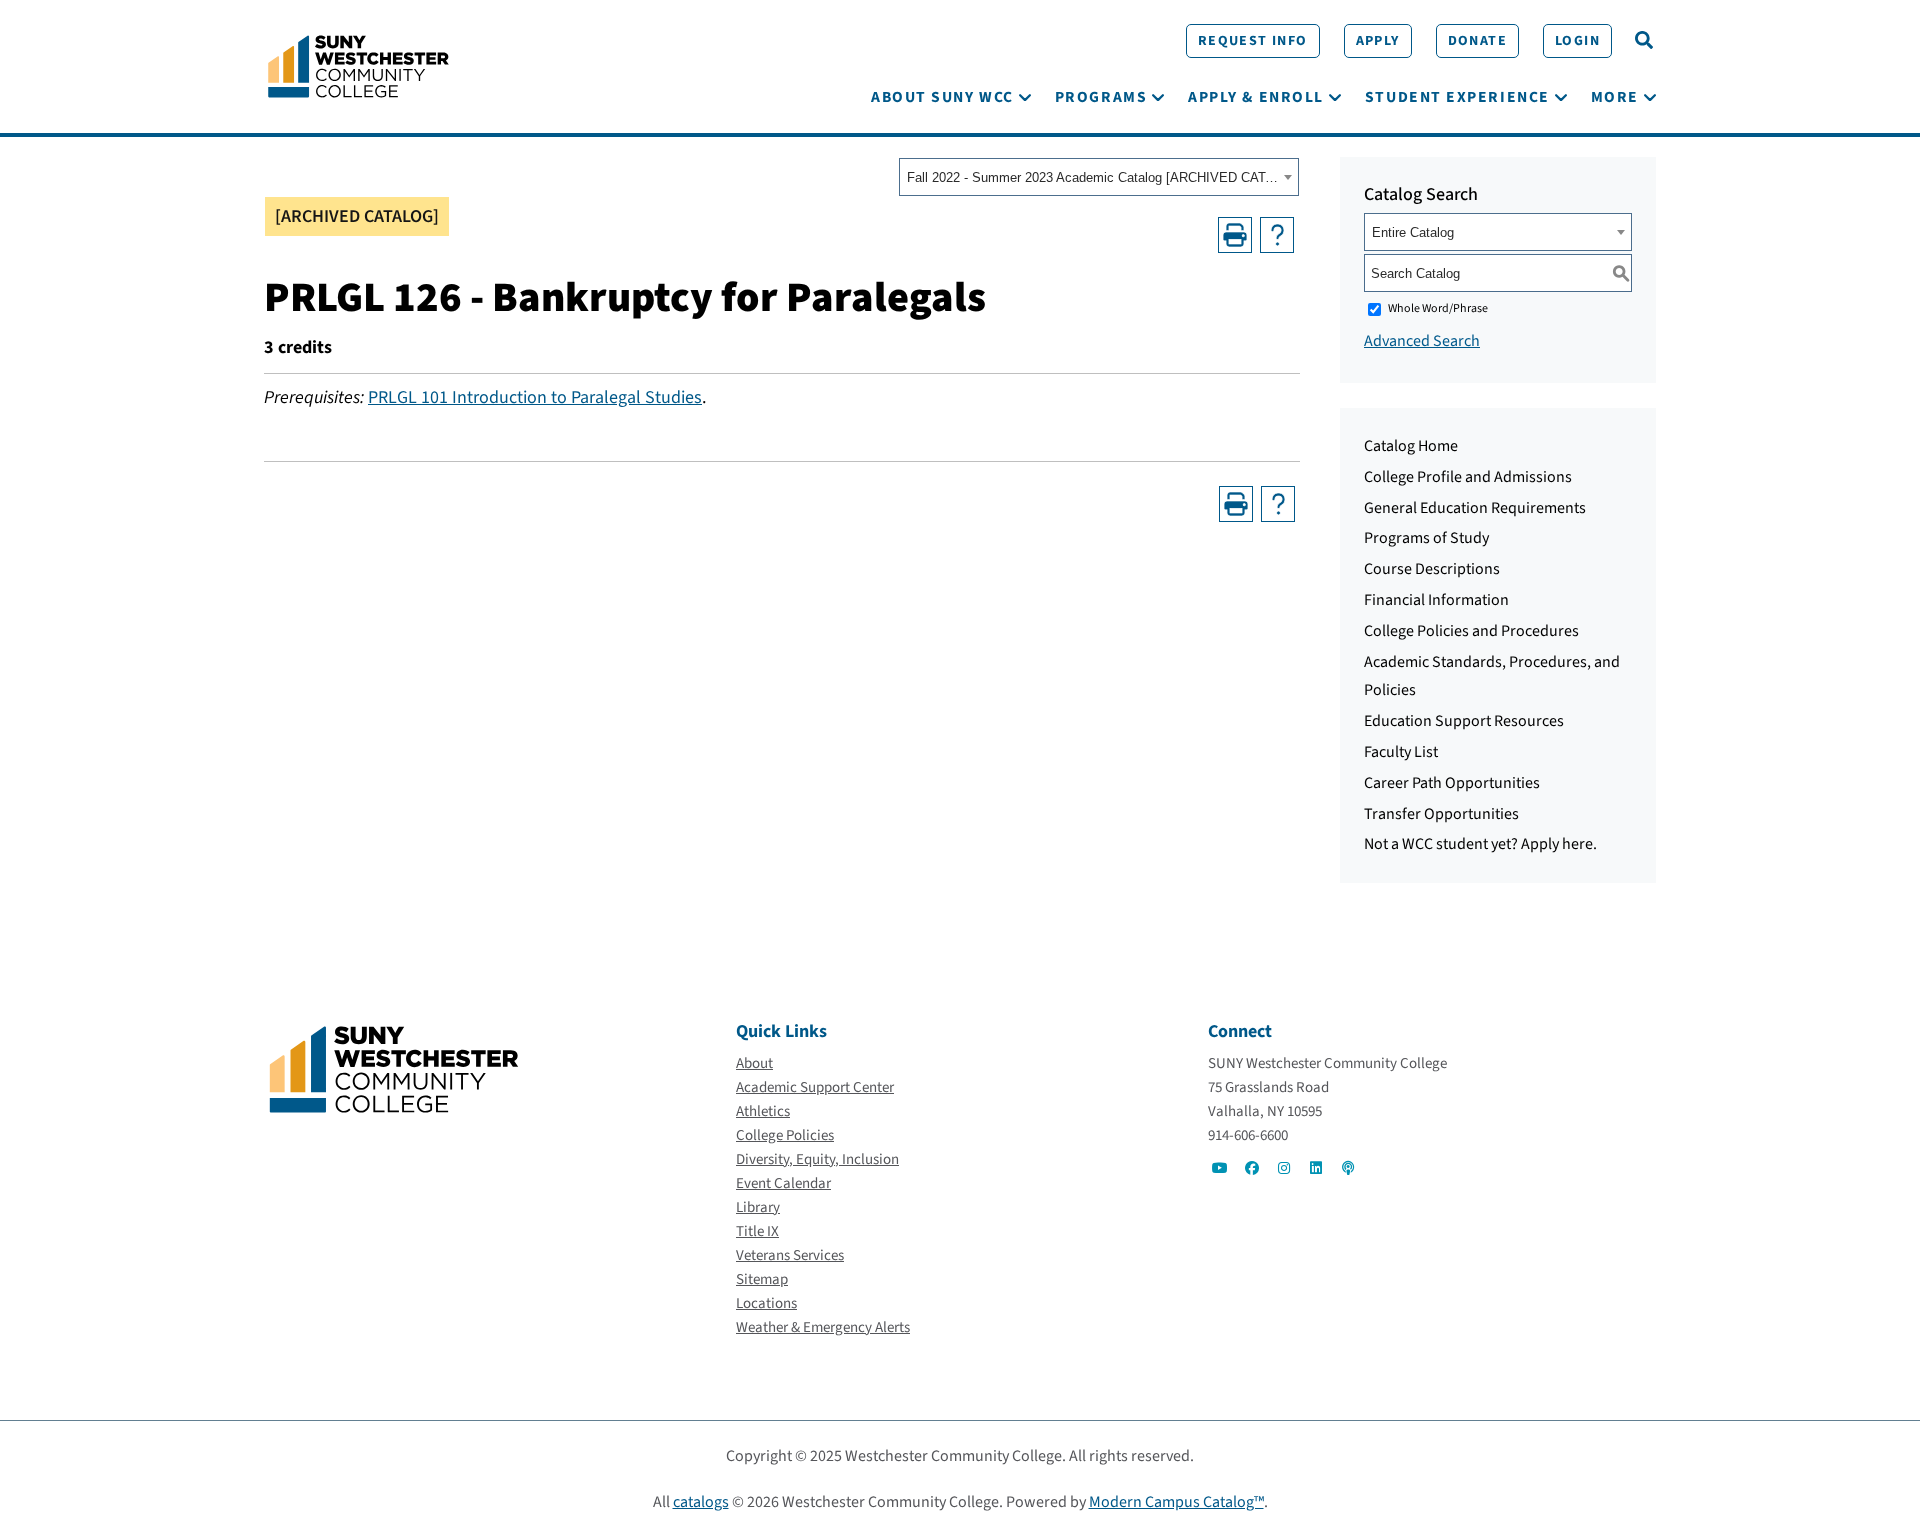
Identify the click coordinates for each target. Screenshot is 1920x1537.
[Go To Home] (358, 65)
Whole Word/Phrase (1438, 308)
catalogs (701, 1502)
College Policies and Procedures (1471, 631)
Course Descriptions (1432, 569)
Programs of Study (1426, 538)
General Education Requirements (1475, 508)
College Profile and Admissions (1468, 477)
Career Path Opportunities (1452, 783)
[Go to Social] (1220, 1168)
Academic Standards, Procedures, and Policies (1492, 676)
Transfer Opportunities (1441, 814)
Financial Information (1436, 600)
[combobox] (1099, 177)
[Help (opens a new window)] (1277, 235)
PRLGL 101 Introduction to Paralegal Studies (535, 397)
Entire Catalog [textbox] (1413, 232)
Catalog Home (1411, 446)
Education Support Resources (1464, 721)
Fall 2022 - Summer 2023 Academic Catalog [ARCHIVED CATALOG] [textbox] (1092, 177)
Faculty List (1401, 752)
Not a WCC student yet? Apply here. (1480, 844)
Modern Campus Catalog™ (1176, 1502)
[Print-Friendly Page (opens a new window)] (1235, 235)
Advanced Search (1422, 341)
